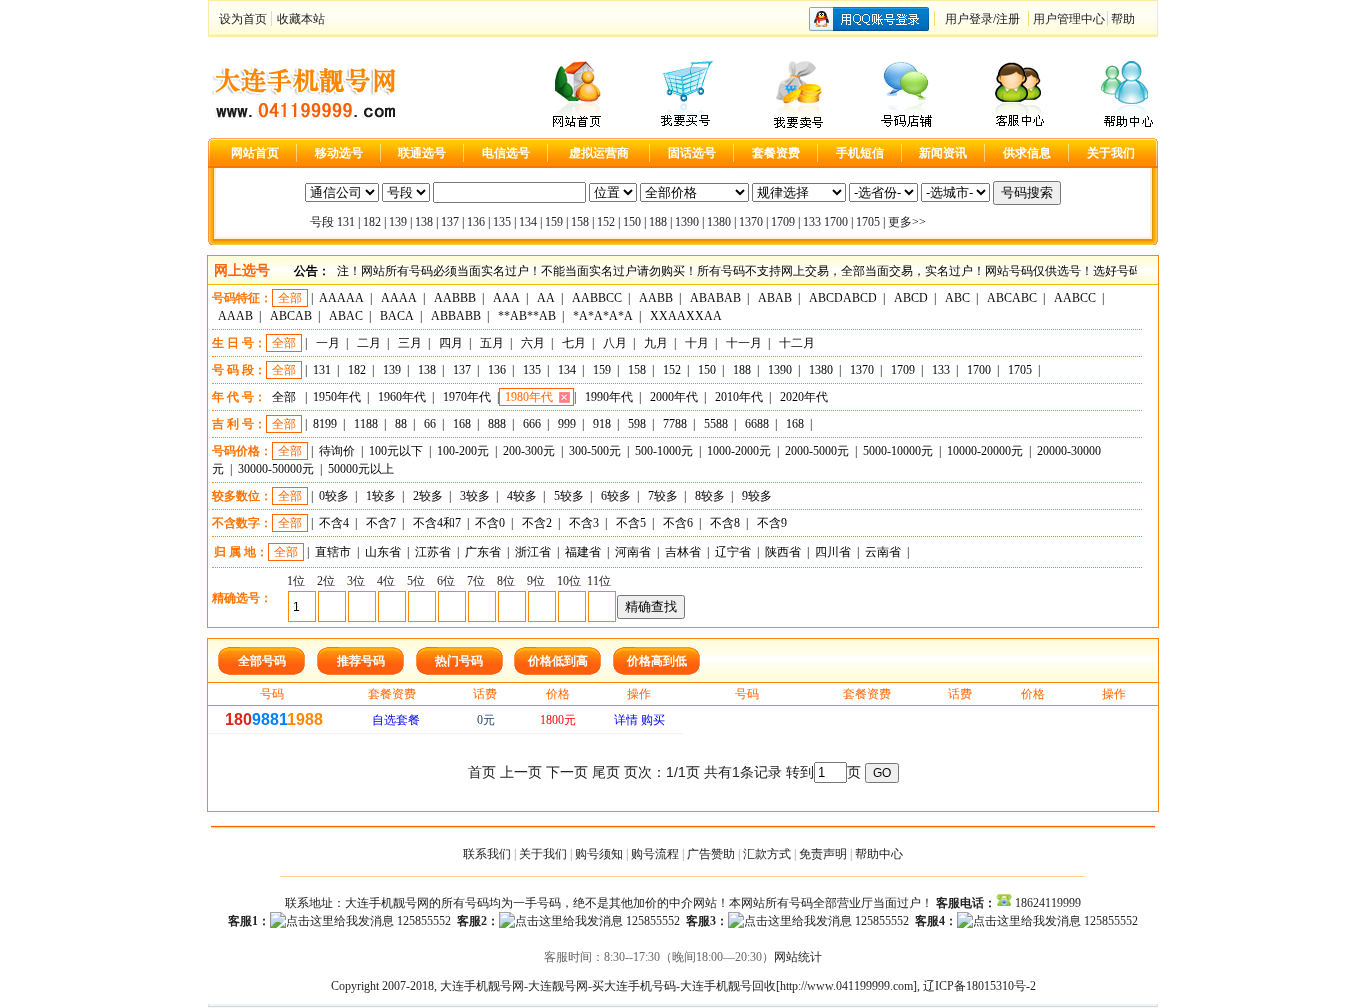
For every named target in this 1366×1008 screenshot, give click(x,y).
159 (554, 222)
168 (462, 424)
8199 (325, 424)
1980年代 (529, 397)
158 (580, 222)
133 (812, 222)
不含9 (772, 523)
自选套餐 (396, 720)
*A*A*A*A (603, 316)
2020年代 (804, 397)
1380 (719, 222)
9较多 (757, 496)
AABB (656, 298)
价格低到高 (558, 661)
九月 (656, 343)
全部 (290, 298)
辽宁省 (733, 552)
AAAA (399, 298)
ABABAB (715, 298)
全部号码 (262, 661)
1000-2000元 (739, 451)
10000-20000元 (985, 451)
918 (602, 424)
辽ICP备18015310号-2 (979, 986)
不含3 (584, 523)
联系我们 (487, 854)
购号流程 (655, 854)
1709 (783, 222)
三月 (410, 343)
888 (497, 424)
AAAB (235, 316)
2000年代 (674, 397)
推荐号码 (361, 661)
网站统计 (798, 957)
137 (450, 222)
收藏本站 (301, 19)
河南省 (633, 552)
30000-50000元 (276, 469)
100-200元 (463, 451)
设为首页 (243, 19)
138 (424, 222)
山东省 (383, 552)
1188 (366, 424)
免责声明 (823, 854)
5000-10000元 (898, 451)
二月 (369, 343)
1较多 (381, 496)
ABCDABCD (843, 298)
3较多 (475, 496)
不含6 (678, 523)
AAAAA (341, 298)
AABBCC (597, 298)
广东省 (483, 552)
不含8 (725, 523)
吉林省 (683, 552)
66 (430, 424)
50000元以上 (361, 469)
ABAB (775, 298)
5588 (716, 424)
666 (532, 424)
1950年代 (337, 397)
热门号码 (459, 661)
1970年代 (467, 397)
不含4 (334, 523)
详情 (626, 720)
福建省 (583, 552)
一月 (328, 343)
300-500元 (595, 451)
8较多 (710, 496)
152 (606, 222)
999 (567, 424)
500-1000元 (664, 451)
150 (632, 222)
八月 (615, 343)
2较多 (428, 496)
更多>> (907, 222)
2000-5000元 (817, 451)
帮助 (1123, 19)
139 (398, 222)
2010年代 (739, 397)
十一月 (744, 343)
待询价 (337, 451)
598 (637, 424)
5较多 (569, 496)
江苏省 (433, 552)
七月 (574, 343)
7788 (675, 424)
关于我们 (543, 854)
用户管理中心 (1069, 19)
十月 (697, 343)
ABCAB (291, 316)
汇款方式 (767, 854)
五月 (492, 343)
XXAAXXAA (686, 316)
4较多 (522, 496)
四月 (451, 343)
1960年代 (402, 397)
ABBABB (456, 316)
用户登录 (969, 19)
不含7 (381, 523)
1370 (751, 222)
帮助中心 (879, 854)
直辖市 (333, 552)
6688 (757, 424)
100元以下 (396, 451)
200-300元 (529, 451)
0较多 (334, 496)
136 (476, 222)
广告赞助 (711, 854)
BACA (397, 316)
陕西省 (783, 552)
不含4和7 (437, 523)
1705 (868, 222)
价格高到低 (657, 661)
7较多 (663, 496)
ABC (957, 298)
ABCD (911, 298)
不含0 (490, 523)
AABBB (455, 298)
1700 (836, 222)
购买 (653, 720)
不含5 (631, 523)
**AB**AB (527, 316)
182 (372, 222)
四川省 (833, 552)
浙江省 (533, 552)
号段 (322, 222)
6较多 (616, 496)
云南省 (883, 552)
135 (502, 222)
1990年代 (609, 397)
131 (346, 222)
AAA (506, 298)
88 (401, 424)
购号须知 (599, 854)
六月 (533, 343)
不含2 (537, 523)
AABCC (1075, 298)
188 (658, 222)
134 (528, 222)
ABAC (346, 316)
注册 (1008, 19)
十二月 (797, 343)
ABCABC (1012, 298)
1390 (687, 222)
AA (546, 298)
